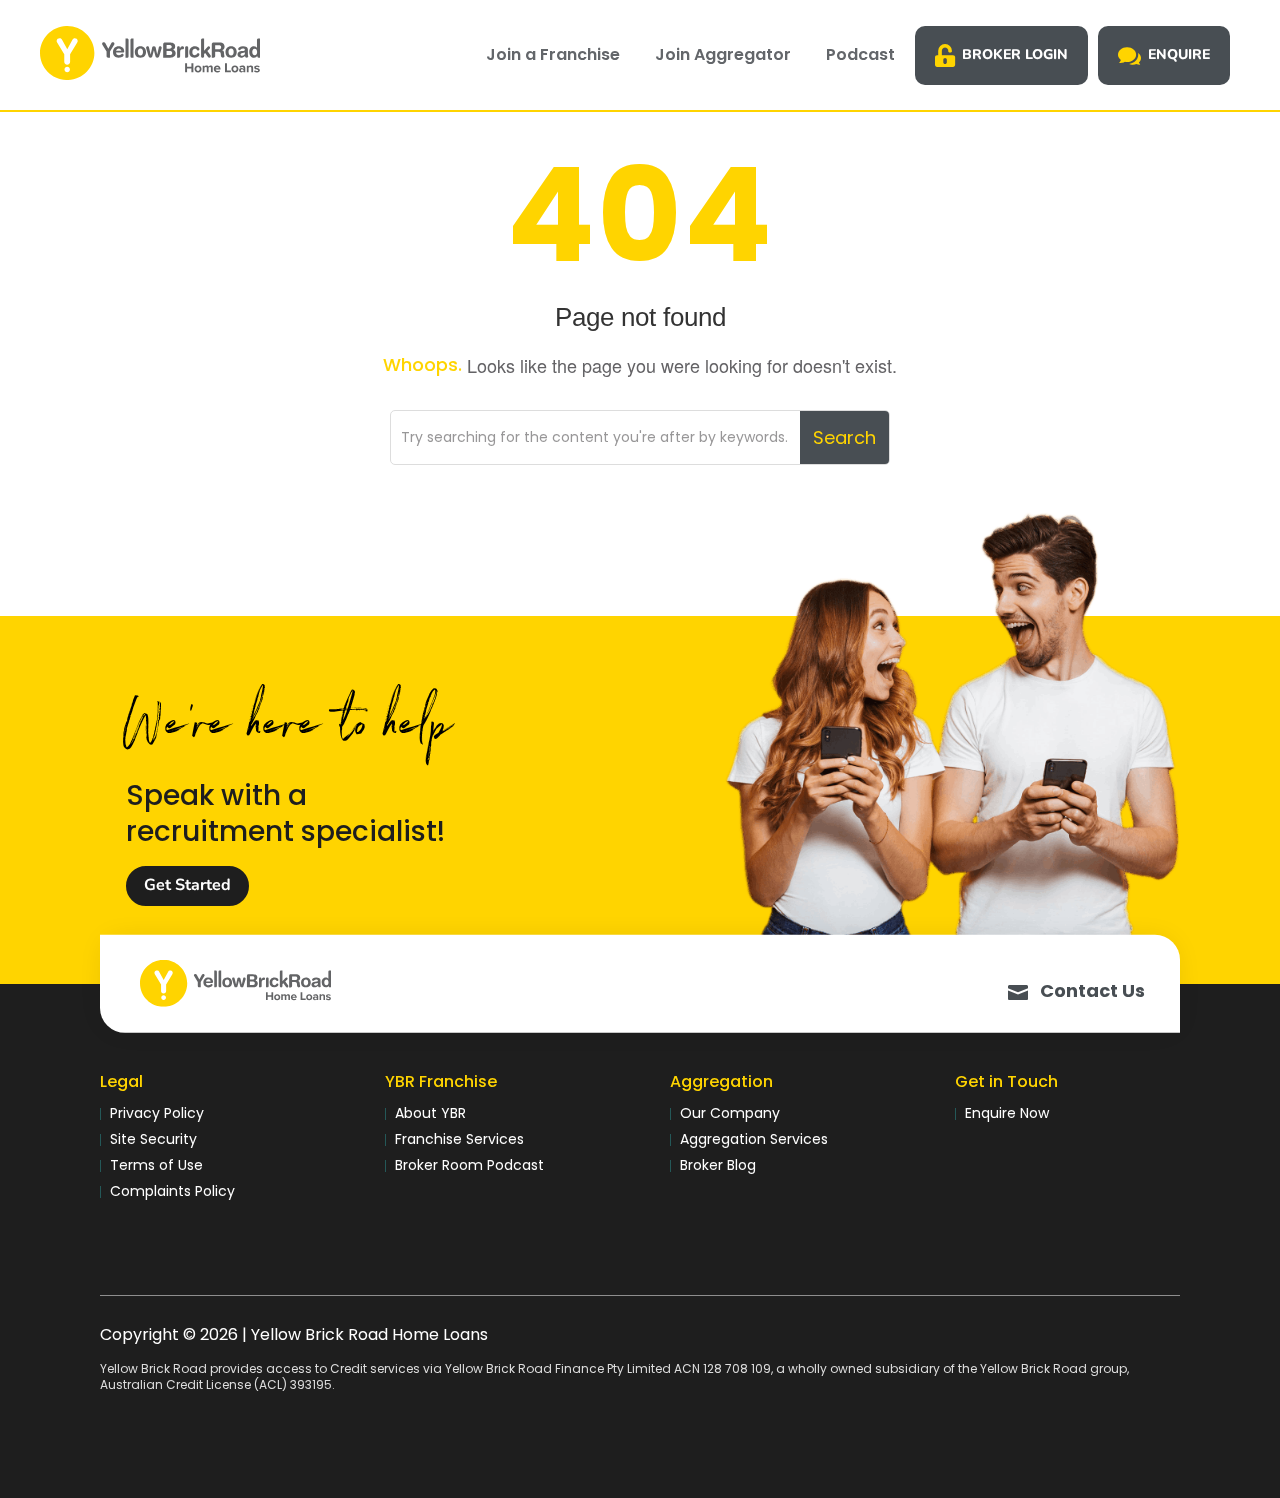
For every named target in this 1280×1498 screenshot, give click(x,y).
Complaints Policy (172, 1191)
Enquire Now (1007, 1113)
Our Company (730, 1113)
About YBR (430, 1113)
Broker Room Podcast (469, 1165)
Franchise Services (459, 1139)
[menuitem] (553, 55)
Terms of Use (156, 1165)
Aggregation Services (754, 1139)
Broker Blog (718, 1165)
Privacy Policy (157, 1113)
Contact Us (1092, 990)
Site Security (153, 1139)
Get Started (187, 885)
